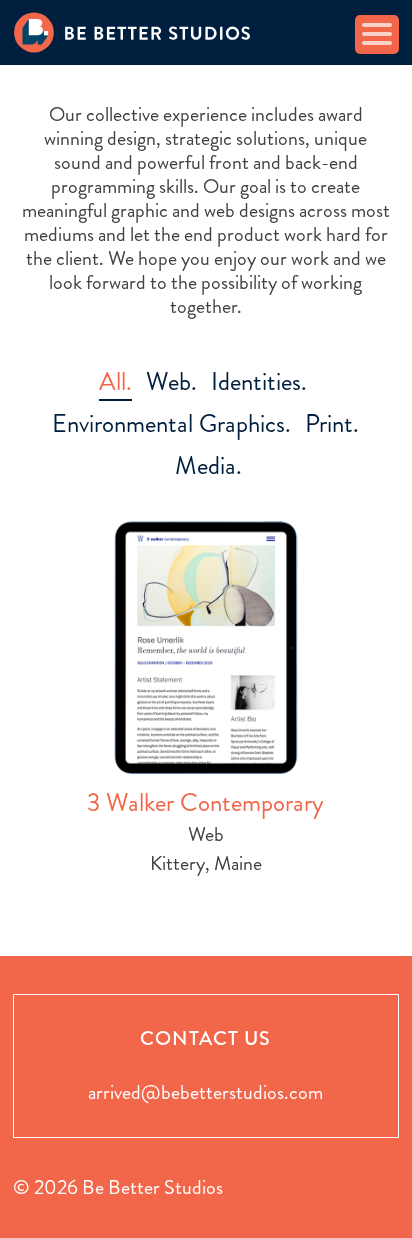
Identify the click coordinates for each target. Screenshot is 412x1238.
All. (115, 381)
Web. (171, 381)
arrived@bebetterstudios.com (205, 1092)
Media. (208, 465)
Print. (332, 423)
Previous (21, 724)
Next (391, 724)
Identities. (259, 381)
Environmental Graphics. (171, 423)
